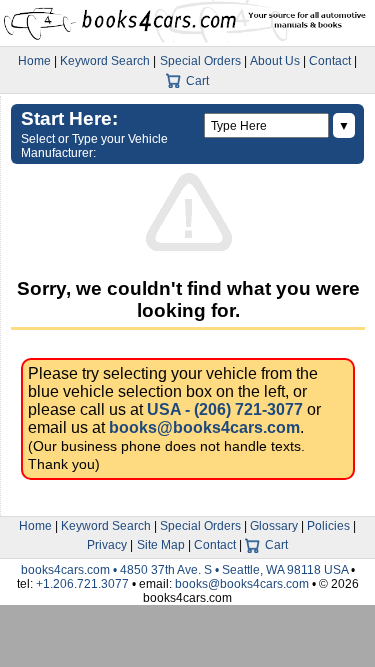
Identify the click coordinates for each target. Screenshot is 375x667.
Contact (330, 61)
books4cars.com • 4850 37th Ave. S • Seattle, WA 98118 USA (186, 570)
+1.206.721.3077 (82, 584)
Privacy (107, 545)
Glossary (274, 526)
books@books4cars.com (204, 427)
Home (34, 61)
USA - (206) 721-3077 (225, 409)
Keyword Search (105, 61)
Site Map (161, 545)
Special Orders (200, 61)
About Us (275, 61)
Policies (328, 526)
